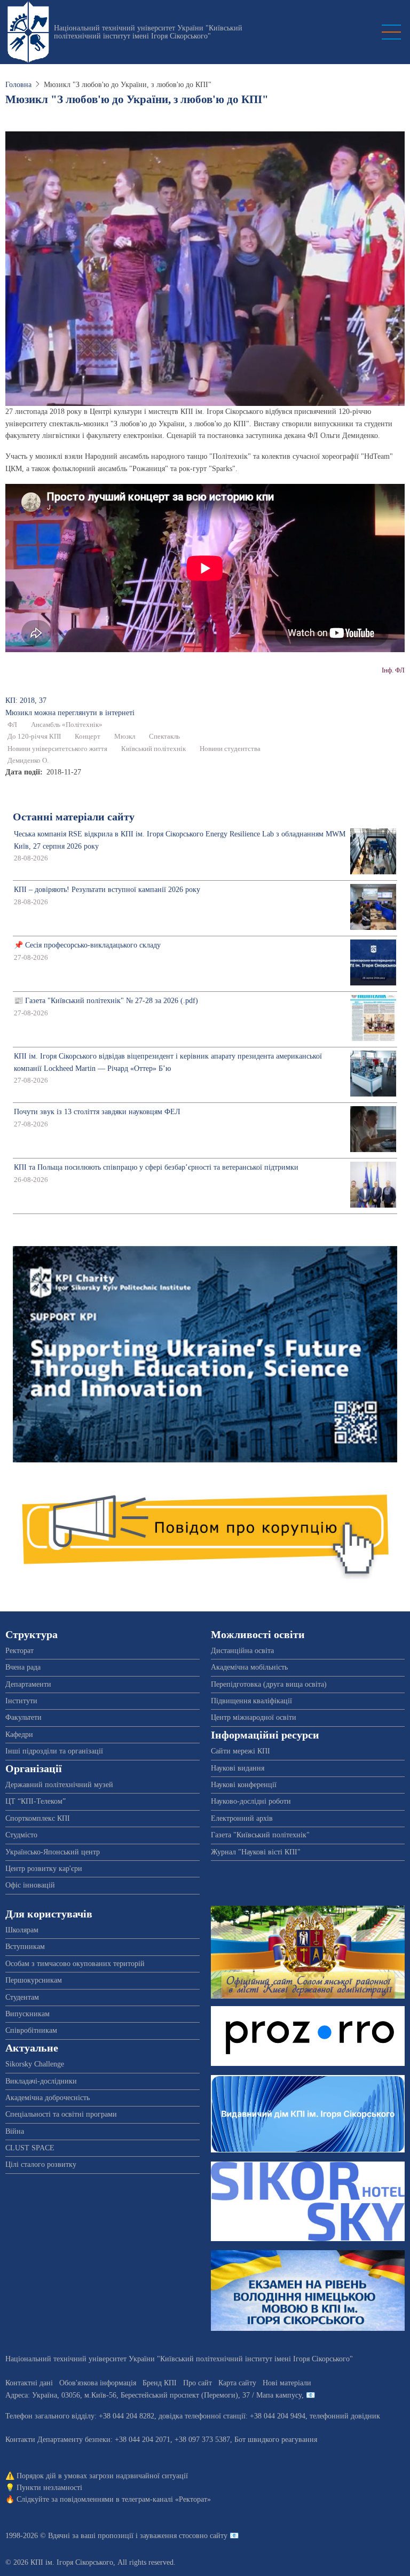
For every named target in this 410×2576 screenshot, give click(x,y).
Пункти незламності (49, 2488)
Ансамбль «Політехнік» (67, 725)
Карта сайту (237, 2383)
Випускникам (27, 2014)
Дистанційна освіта (242, 1651)
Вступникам (25, 1947)
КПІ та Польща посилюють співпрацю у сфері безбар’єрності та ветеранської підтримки (156, 1167)
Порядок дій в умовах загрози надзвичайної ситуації (102, 2476)
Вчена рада (23, 1667)
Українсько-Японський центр (53, 1852)
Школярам (22, 1930)
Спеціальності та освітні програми (61, 2114)
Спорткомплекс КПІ (38, 1818)
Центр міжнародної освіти (254, 1717)
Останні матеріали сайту (74, 817)
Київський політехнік (153, 749)
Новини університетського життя (57, 749)
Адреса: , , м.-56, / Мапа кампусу (153, 2395)
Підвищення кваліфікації (251, 1701)
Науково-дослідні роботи (251, 1801)
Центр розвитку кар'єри (44, 1869)
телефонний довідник (345, 2416)
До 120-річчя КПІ (34, 737)
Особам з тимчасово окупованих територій (75, 1964)
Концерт (88, 737)
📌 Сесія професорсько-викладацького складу (87, 945)
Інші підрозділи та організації (54, 1751)
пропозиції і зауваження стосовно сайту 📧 (168, 2536)
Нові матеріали (287, 2383)
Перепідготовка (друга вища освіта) (269, 1684)
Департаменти (28, 1684)
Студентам (22, 1997)
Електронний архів (242, 1818)
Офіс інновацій (30, 1885)
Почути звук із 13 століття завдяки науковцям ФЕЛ (97, 1112)
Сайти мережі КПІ (241, 1751)
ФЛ (12, 725)
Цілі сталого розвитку (41, 2164)
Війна (15, 2131)
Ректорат (19, 1651)
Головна (18, 85)
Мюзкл (125, 737)
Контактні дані (29, 2383)
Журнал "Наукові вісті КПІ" (256, 1852)
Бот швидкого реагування (276, 2440)
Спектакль (164, 737)
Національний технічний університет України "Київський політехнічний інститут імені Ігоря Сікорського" (148, 32)
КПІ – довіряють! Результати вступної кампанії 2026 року (107, 890)
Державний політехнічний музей (59, 1785)
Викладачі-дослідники (41, 2081)
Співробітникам (31, 2030)
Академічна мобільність (249, 1667)
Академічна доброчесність (48, 2098)
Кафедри (19, 1735)
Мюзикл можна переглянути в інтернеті (70, 713)
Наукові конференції (244, 1785)
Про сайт (198, 2383)
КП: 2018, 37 (26, 700)
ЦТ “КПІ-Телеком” (36, 1801)
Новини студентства (230, 749)
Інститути (21, 1701)
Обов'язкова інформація (98, 2383)
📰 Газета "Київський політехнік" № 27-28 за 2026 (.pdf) (106, 1001)
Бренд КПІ (160, 2383)
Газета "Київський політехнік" (260, 1835)
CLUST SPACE (30, 2148)
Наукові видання (238, 1768)
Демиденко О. (28, 761)
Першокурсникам (34, 1980)
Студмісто (21, 1835)
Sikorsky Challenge (35, 2064)
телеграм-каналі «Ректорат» (166, 2499)
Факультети (23, 1717)
